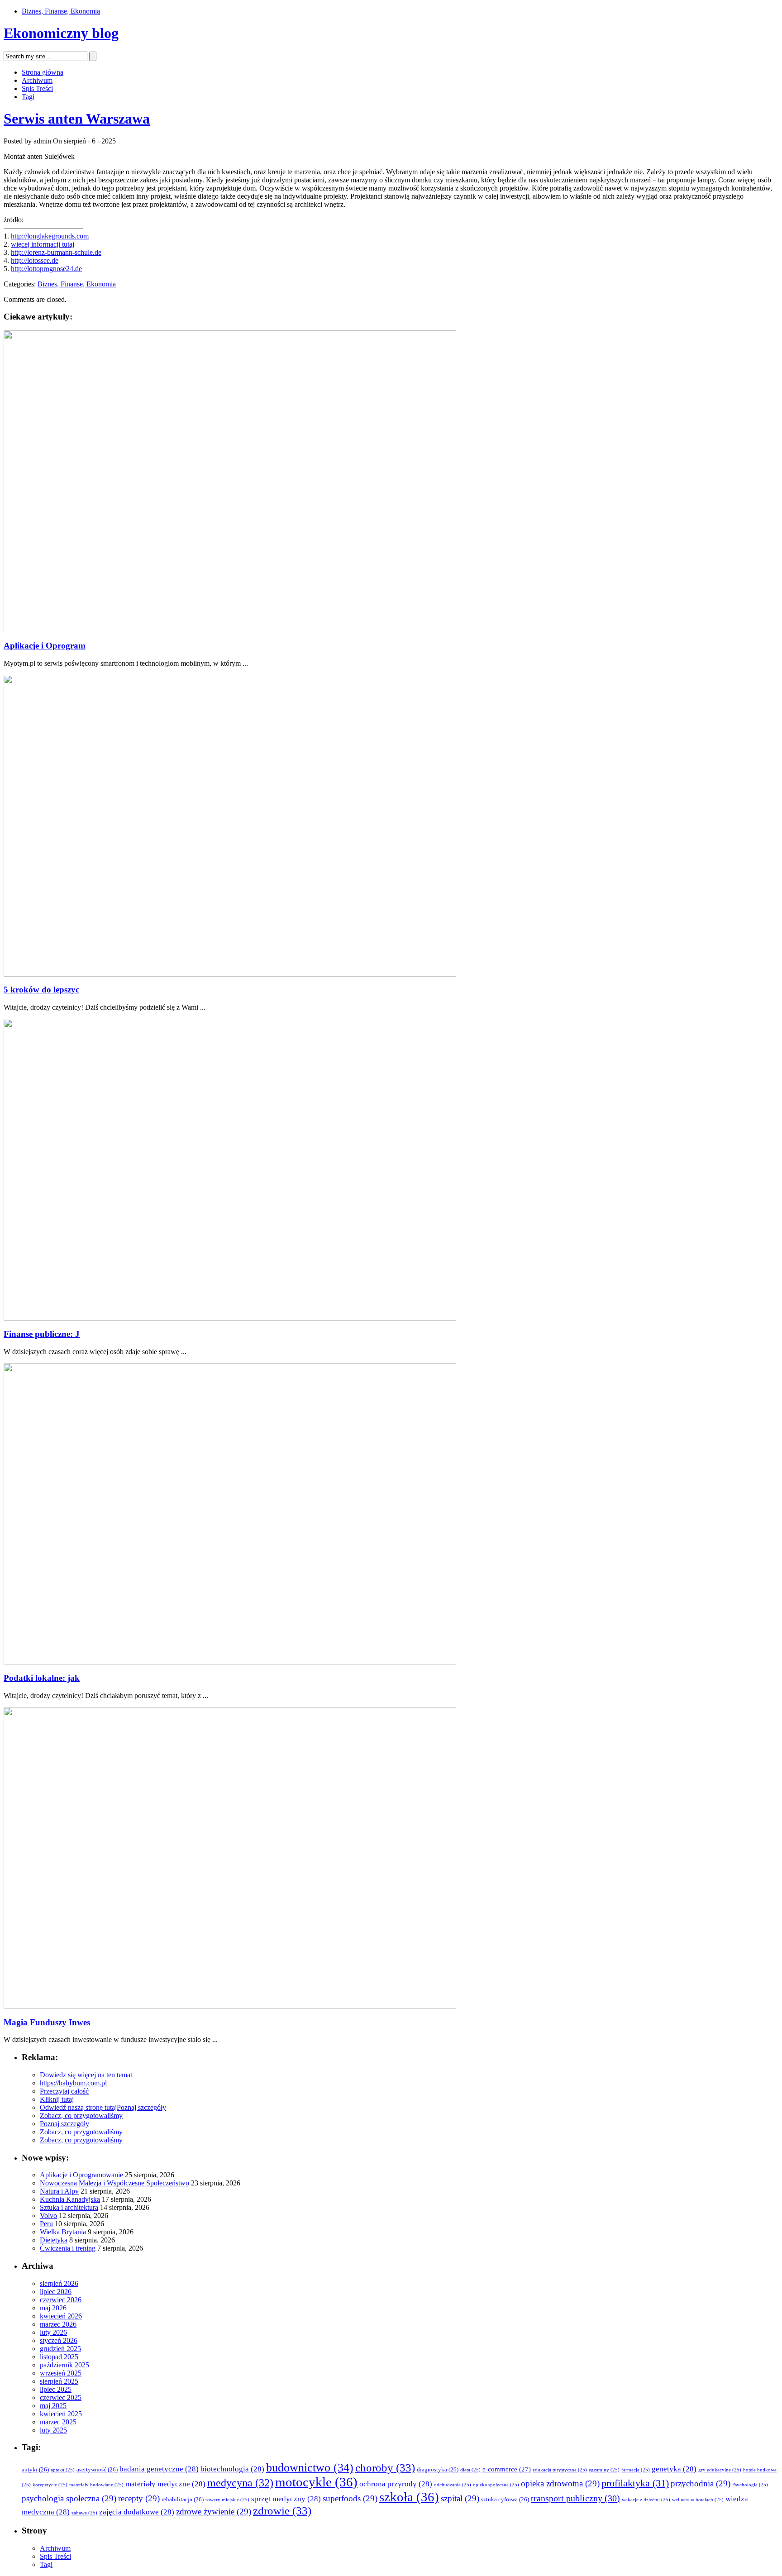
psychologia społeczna (69, 2498)
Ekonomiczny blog (61, 33)
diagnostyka (438, 2469)
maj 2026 (53, 2308)
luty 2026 (53, 2332)
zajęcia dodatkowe (137, 2512)
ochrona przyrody (396, 2484)
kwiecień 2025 (61, 2414)
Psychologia (750, 2485)
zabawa (84, 2513)
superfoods (350, 2498)
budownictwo (310, 2468)
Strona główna (43, 72)
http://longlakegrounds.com (50, 236)
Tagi (28, 97)
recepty (139, 2498)
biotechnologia (232, 2469)
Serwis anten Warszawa (77, 119)
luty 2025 (53, 2430)
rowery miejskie (227, 2500)
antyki (35, 2469)
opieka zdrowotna (560, 2483)
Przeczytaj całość (64, 2091)
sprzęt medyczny (286, 2499)
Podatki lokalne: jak (42, 1678)
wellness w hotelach (698, 2500)
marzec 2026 (58, 2324)
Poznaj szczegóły (141, 2107)
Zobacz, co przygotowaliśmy (81, 2116)
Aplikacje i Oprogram (45, 646)
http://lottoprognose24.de (46, 269)
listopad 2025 (59, 2357)
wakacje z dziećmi (646, 2500)
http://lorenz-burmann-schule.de (56, 252)
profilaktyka (635, 2483)
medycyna (240, 2483)
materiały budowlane (96, 2485)
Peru (46, 2224)
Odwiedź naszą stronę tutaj (78, 2107)
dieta (470, 2470)
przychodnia (701, 2483)
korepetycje (50, 2485)
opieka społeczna (496, 2485)
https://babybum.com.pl (73, 2083)
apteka (63, 2470)
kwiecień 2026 (61, 2316)
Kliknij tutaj (57, 2099)
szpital (460, 2498)
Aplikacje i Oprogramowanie (81, 2175)
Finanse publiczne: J (42, 1334)
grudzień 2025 (60, 2349)
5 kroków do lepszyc (41, 990)
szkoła (409, 2497)
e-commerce (507, 2469)
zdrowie (282, 2511)
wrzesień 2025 (61, 2373)
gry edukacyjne (720, 2470)
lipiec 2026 (56, 2292)
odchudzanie (453, 2485)
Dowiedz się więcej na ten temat (86, 2075)
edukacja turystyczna (560, 2470)
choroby (385, 2468)
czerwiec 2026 (61, 2300)
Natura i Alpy (59, 2191)
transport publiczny (575, 2498)
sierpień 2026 (59, 2283)
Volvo (48, 2216)
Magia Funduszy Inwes (47, 2022)
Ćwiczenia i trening (68, 2248)
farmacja (636, 2470)
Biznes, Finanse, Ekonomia (61, 11)
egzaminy (604, 2470)
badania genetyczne (159, 2469)
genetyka (674, 2469)
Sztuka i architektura (69, 2207)
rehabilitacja (183, 2499)
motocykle (316, 2482)
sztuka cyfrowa (505, 2499)
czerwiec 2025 (61, 2397)
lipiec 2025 (56, 2389)
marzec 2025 (58, 2422)
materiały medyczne (165, 2484)
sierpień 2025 (59, 2381)
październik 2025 (64, 2365)
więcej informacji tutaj (43, 244)
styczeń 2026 (59, 2340)
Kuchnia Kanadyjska (70, 2199)
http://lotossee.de (35, 260)
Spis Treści (37, 88)
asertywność (97, 2469)
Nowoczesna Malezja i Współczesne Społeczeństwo (114, 2183)
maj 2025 (53, 2406)
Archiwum (37, 80)
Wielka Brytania (63, 2232)
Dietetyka (54, 2240)
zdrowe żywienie (214, 2512)
